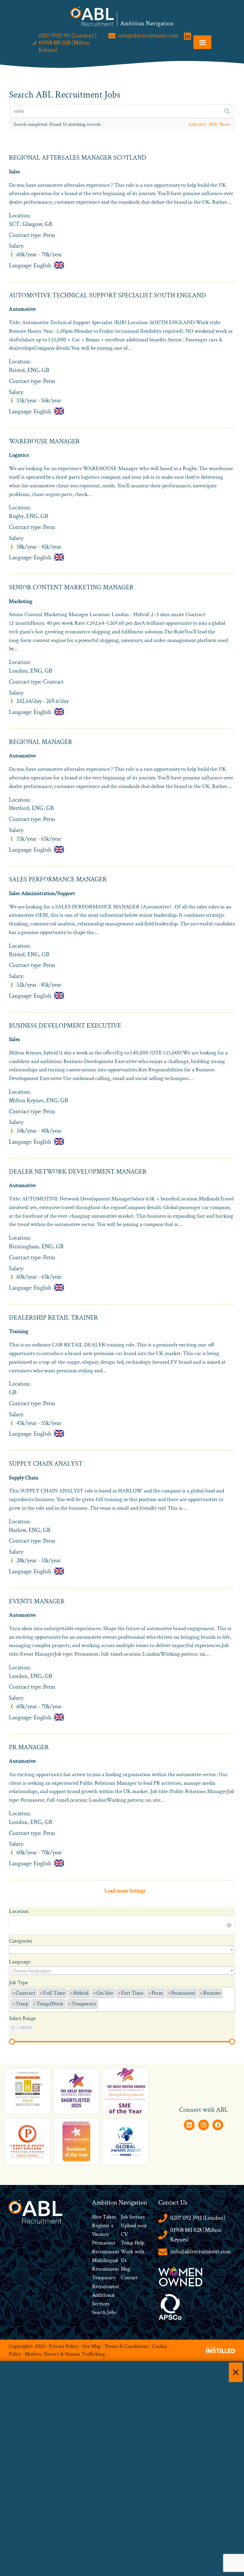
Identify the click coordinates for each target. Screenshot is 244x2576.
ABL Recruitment (92, 16)
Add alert (197, 124)
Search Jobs (104, 2312)
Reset (225, 124)
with (139, 2252)
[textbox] (122, 1971)
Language (20, 1962)
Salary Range (22, 2018)
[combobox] (122, 1950)
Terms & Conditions (126, 2346)
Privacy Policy (64, 2346)
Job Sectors (133, 2217)
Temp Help (133, 2243)
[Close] (236, 2372)
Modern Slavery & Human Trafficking (65, 2354)
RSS (213, 124)
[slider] (12, 2042)
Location (19, 1911)
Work (128, 2252)
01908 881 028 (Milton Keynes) (196, 2235)
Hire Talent (104, 2217)
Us (124, 2260)
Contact (129, 2278)
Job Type (18, 1983)
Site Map (91, 2346)
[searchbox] (101, 2003)
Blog (125, 2269)
